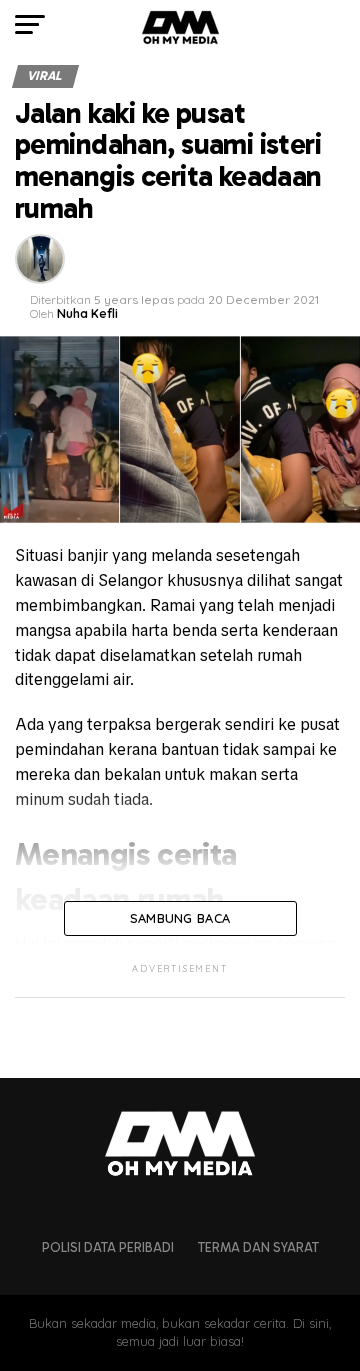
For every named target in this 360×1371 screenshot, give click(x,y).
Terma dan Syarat (258, 1247)
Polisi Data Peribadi (108, 1247)
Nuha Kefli (87, 313)
